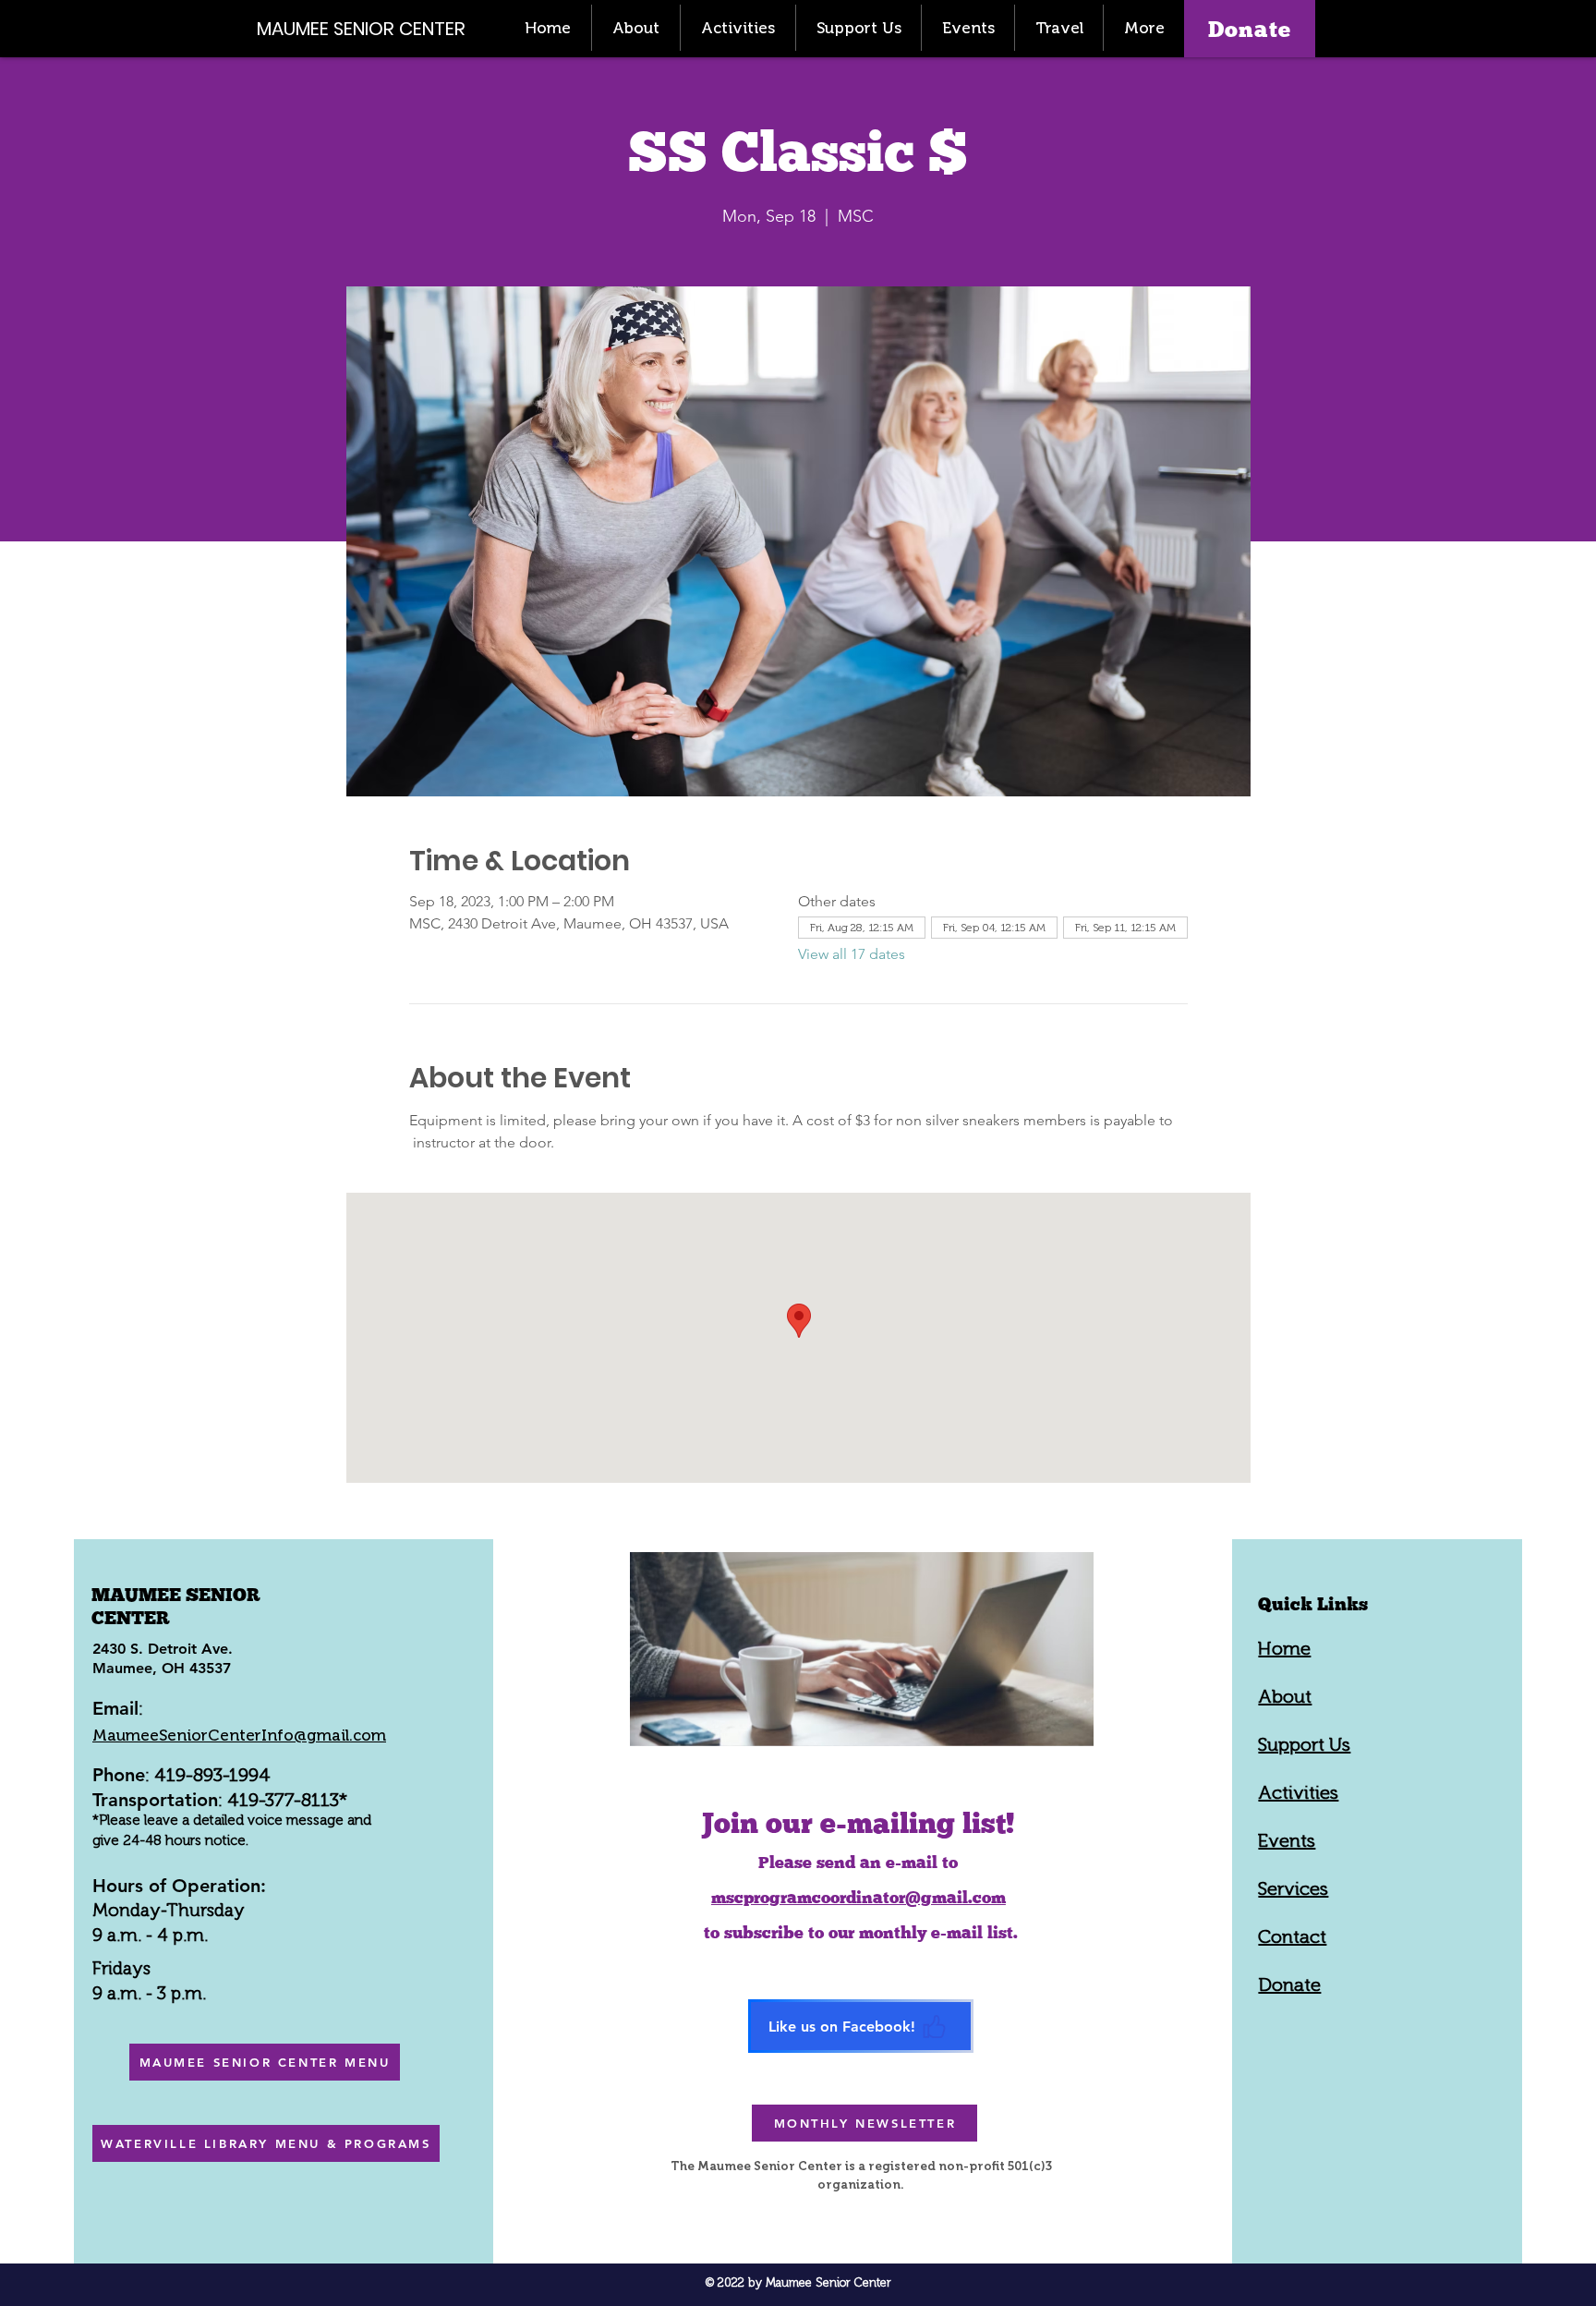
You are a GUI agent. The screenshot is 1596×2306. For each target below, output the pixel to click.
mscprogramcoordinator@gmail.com (858, 1897)
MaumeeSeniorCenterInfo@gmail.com (239, 1735)
